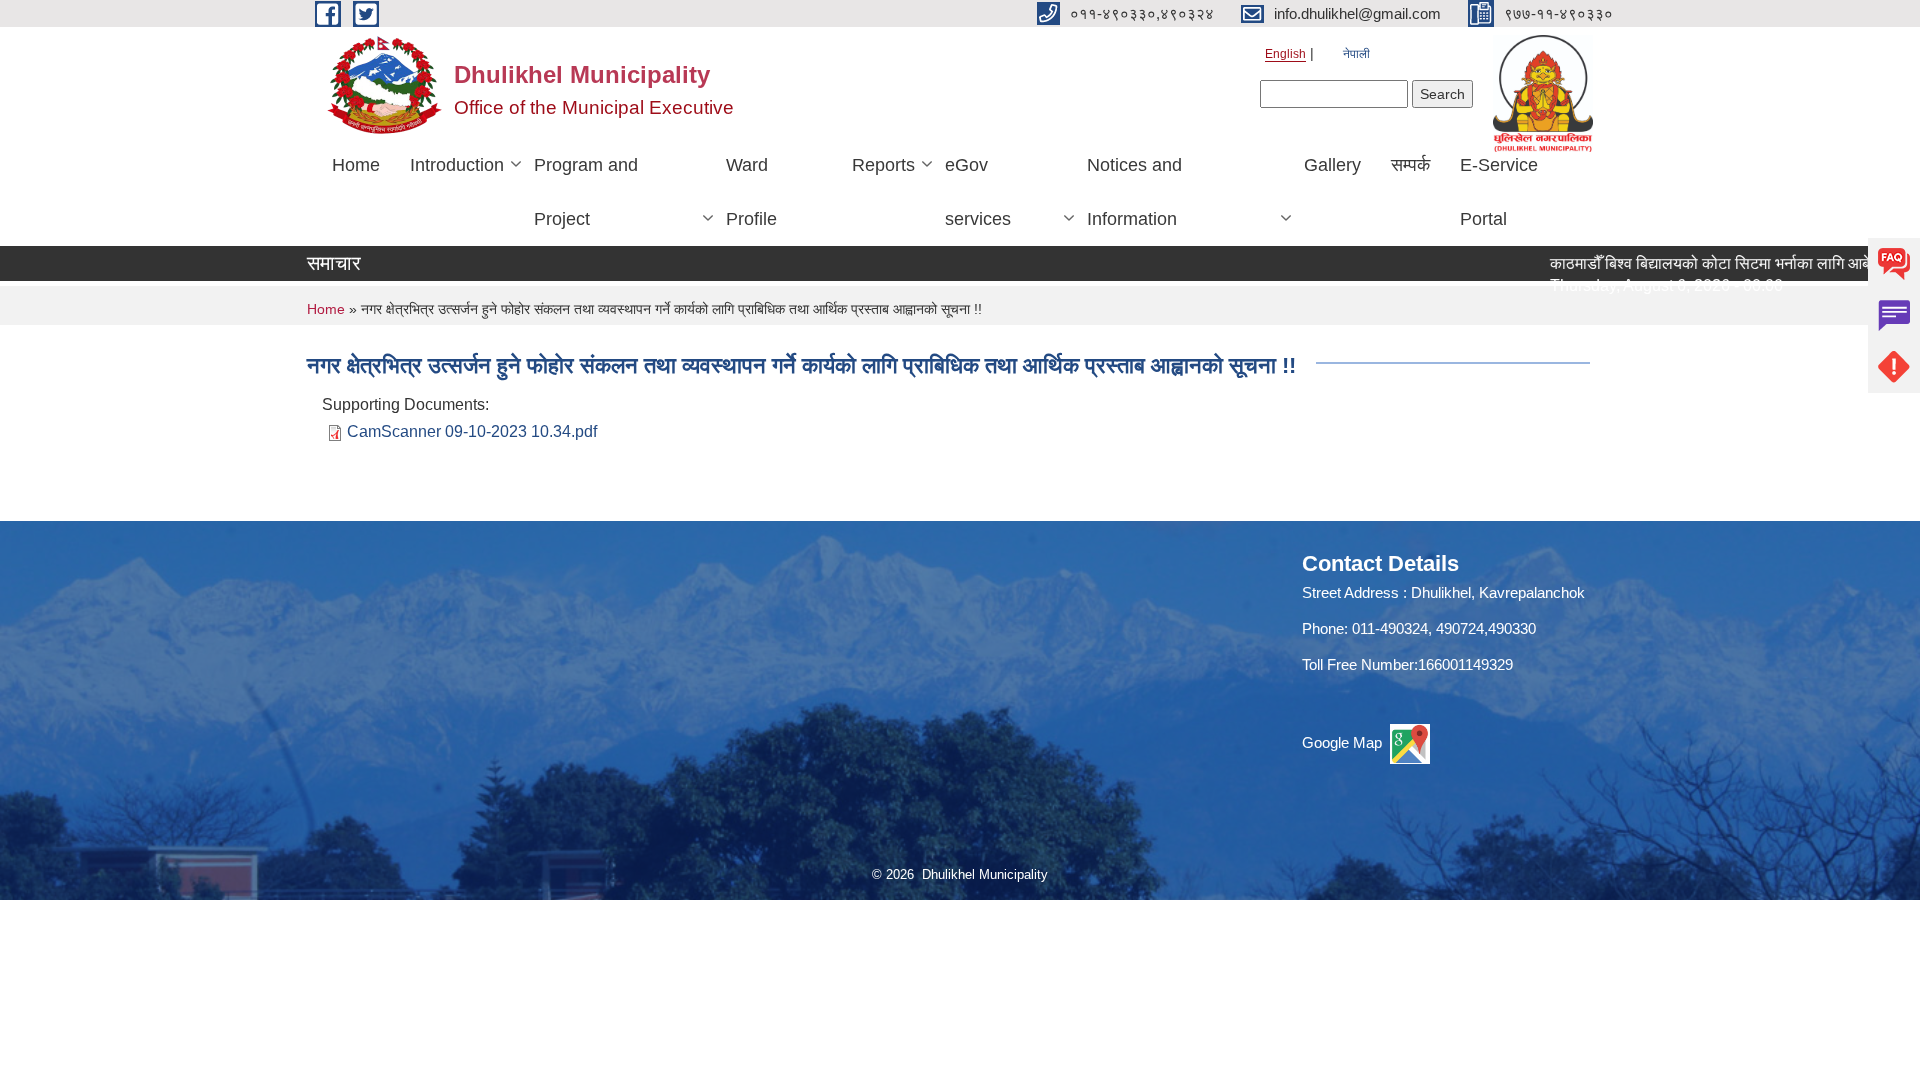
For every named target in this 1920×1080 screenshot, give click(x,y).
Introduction (457, 165)
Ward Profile (751, 192)
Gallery (1332, 165)
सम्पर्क (1410, 165)
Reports (883, 165)
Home (356, 165)
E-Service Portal (1499, 192)
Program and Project (586, 192)
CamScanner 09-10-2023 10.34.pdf (472, 431)
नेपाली (1356, 54)
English (1285, 54)
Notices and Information (1134, 192)
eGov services (978, 192)
